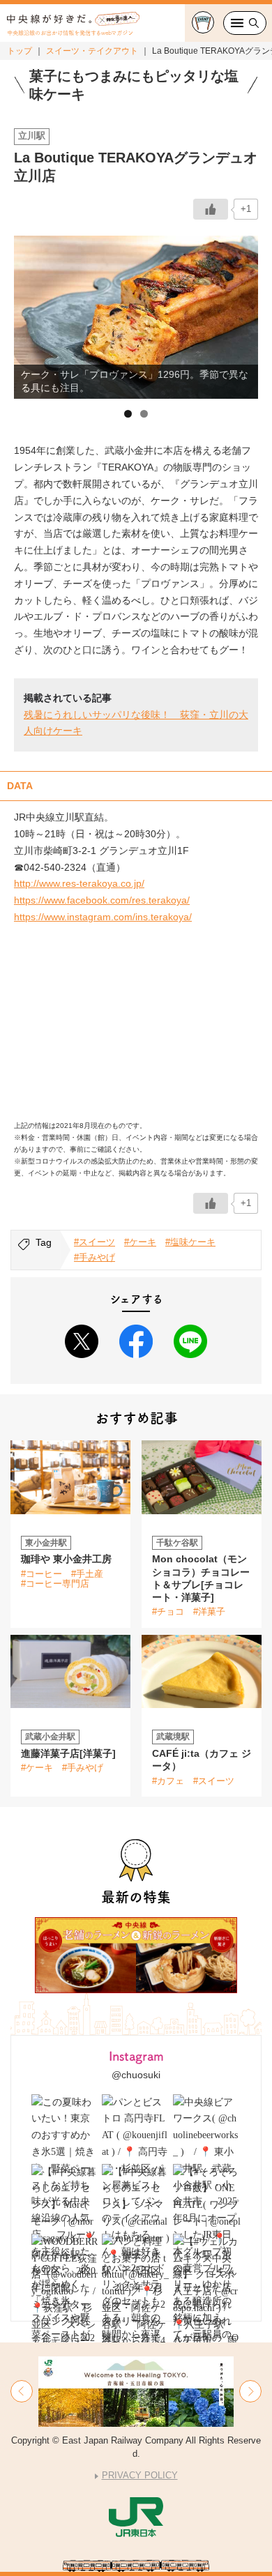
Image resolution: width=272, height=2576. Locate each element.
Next (241, 314)
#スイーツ (95, 1242)
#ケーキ (140, 1242)
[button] (22, 2391)
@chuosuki (136, 2075)
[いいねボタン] (211, 209)
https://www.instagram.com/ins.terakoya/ (103, 917)
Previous (31, 314)
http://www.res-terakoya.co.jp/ (79, 883)
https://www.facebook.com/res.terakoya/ (102, 900)
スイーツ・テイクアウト (92, 51)
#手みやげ (95, 1257)
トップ (20, 51)
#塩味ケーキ (190, 1242)
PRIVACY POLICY (140, 2475)
